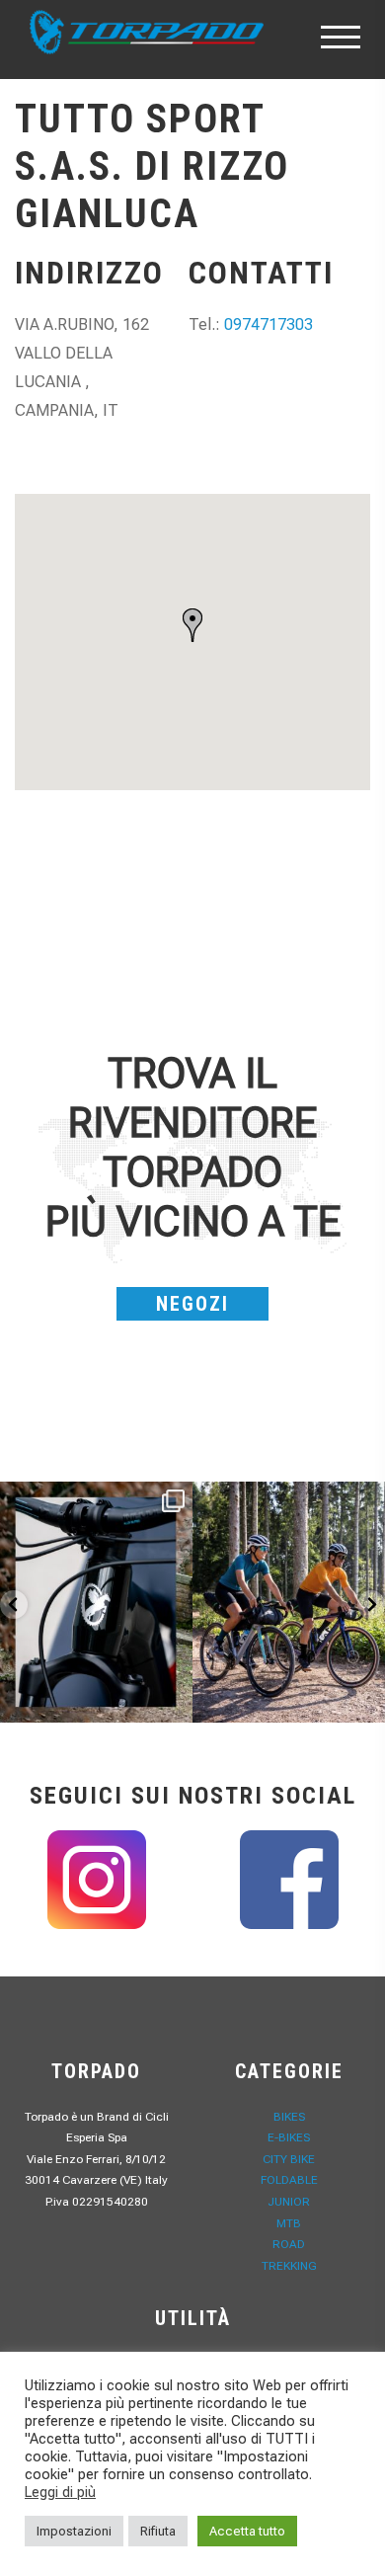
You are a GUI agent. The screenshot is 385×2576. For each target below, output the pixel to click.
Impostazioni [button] (74, 2531)
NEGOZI (192, 1304)
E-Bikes (289, 2137)
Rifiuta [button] (158, 2531)
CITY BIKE (289, 2159)
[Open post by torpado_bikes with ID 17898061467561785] (289, 1602)
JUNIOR (289, 2202)
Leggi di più (60, 2492)
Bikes (289, 2117)
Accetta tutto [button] (247, 2531)
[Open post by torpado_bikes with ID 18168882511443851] (96, 1602)
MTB (289, 2223)
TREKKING (289, 2266)
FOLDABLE (289, 2180)
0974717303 (269, 324)
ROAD (289, 2244)
